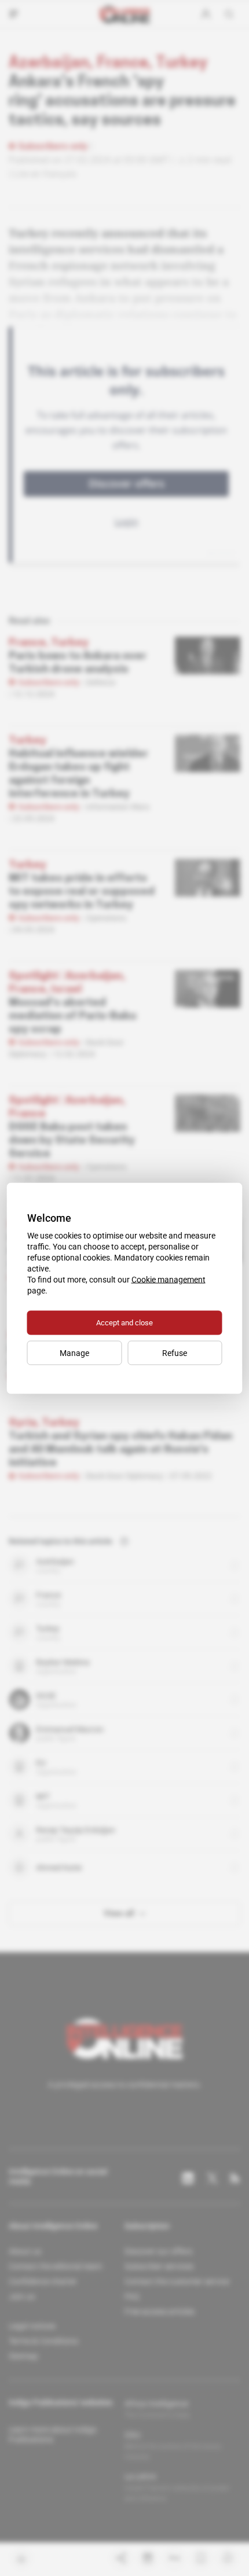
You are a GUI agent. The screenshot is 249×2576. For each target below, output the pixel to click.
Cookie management (169, 1279)
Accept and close (124, 1322)
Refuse (175, 1353)
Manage (74, 1353)
